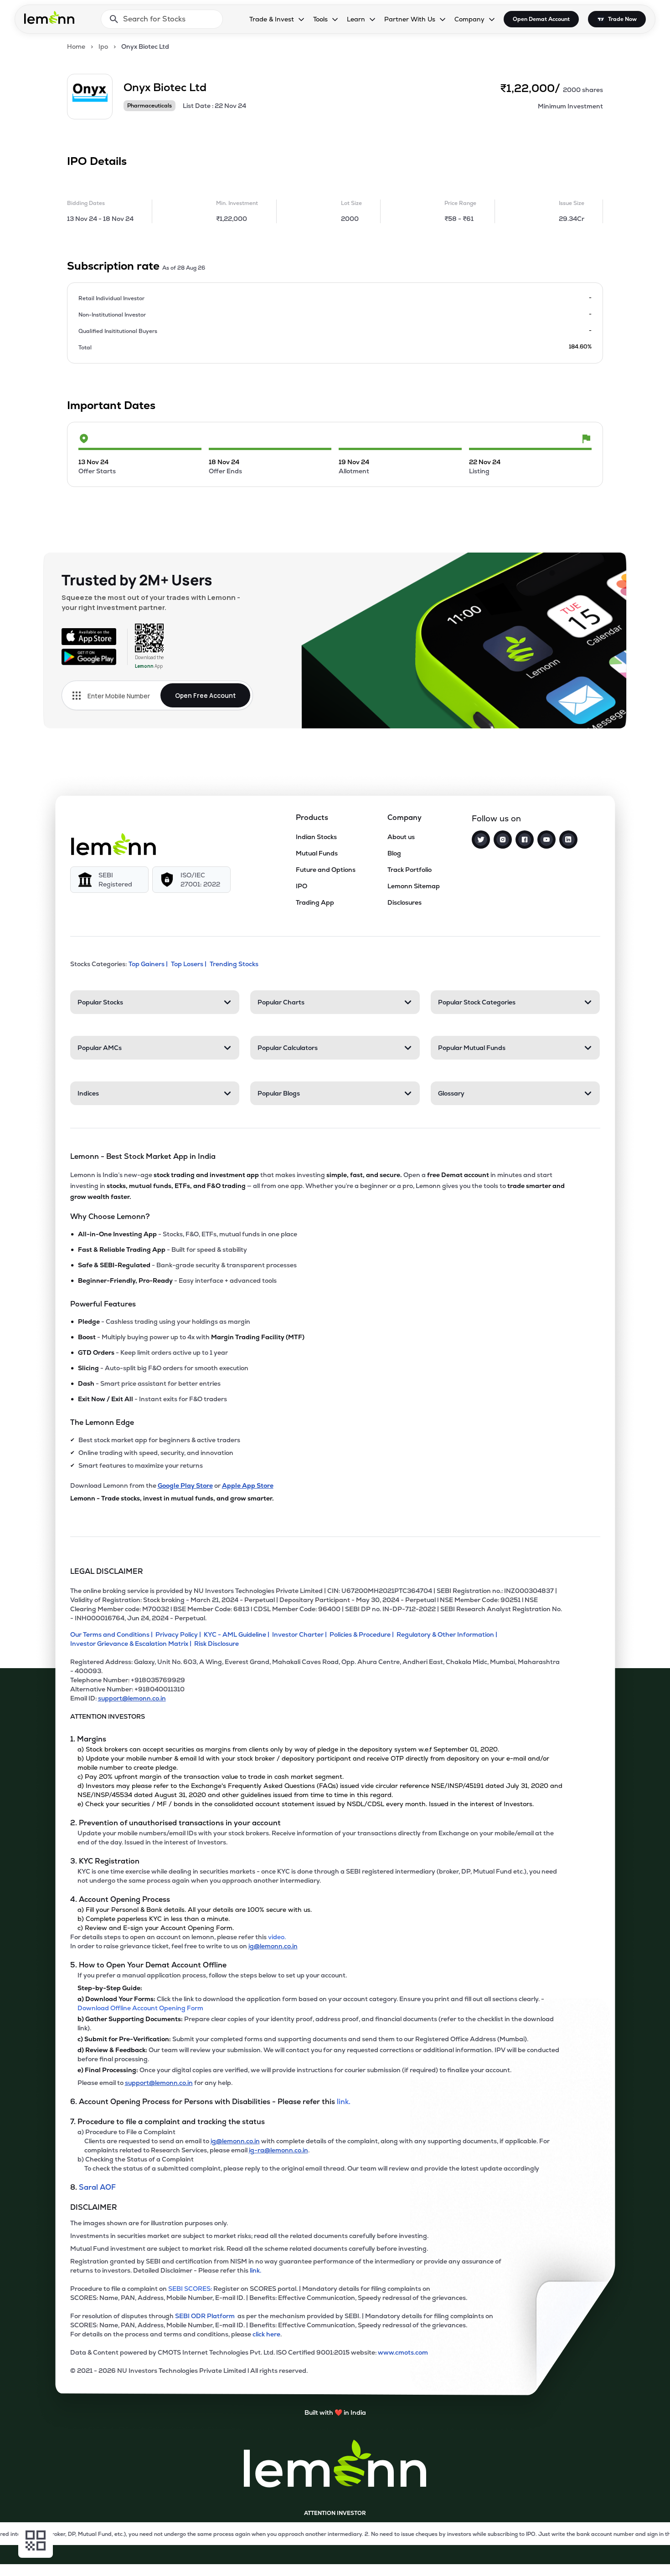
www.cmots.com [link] (403, 2352)
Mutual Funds (317, 853)
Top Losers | (189, 964)
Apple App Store (248, 1485)
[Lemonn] (113, 844)
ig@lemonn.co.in (273, 1946)
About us (401, 837)
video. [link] (277, 1937)
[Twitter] (481, 840)
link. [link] (344, 2102)
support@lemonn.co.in (132, 1698)
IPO (301, 886)
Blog (394, 853)
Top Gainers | (148, 964)
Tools (320, 19)
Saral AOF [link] (97, 2187)
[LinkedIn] (568, 840)
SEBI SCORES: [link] (190, 2289)
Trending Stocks (234, 964)
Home (76, 46)
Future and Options (326, 870)
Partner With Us (410, 19)
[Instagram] (503, 840)
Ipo (103, 46)
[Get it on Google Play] (89, 657)
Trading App (315, 902)
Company (469, 19)
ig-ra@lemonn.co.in (278, 2150)
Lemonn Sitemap (414, 886)
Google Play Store (185, 1485)
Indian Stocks (316, 837)
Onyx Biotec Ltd (145, 46)
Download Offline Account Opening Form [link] (140, 2008)
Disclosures (405, 902)
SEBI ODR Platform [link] (206, 2316)
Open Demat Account (541, 19)
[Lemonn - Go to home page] (49, 17)
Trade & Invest (272, 19)
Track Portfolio (410, 870)
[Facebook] (525, 840)
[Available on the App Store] (89, 636)
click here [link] (266, 2334)
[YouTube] (546, 840)
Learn (356, 19)
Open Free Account (205, 695)
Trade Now (622, 19)
